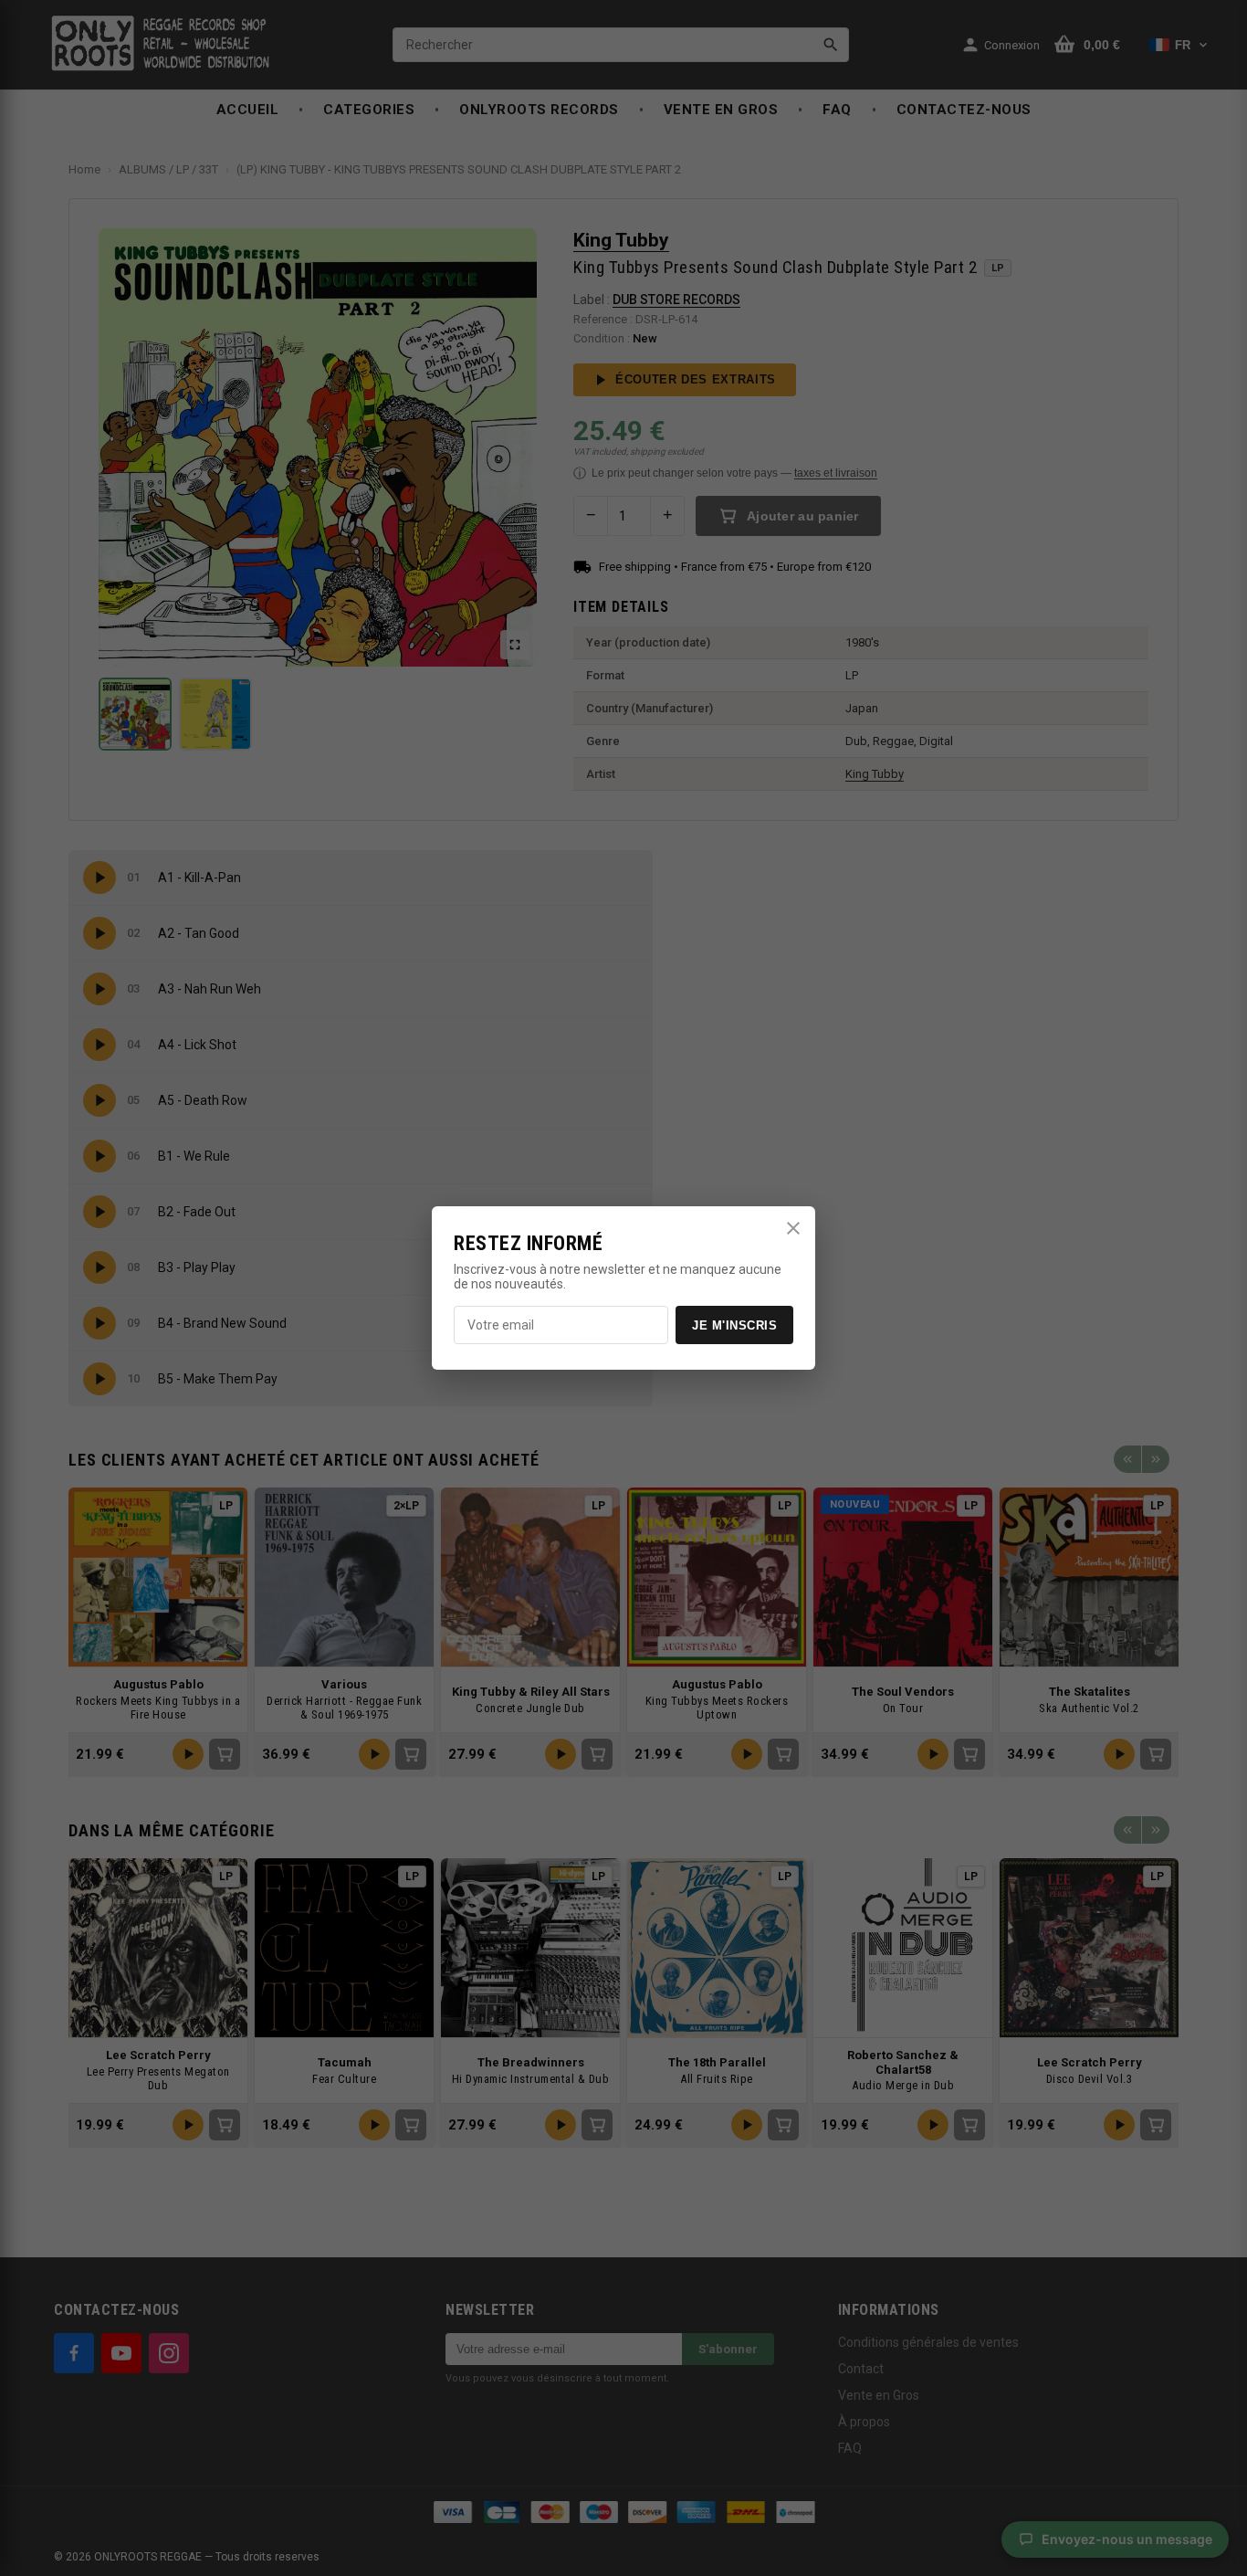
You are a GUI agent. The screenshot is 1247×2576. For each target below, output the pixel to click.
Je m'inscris (734, 1325)
